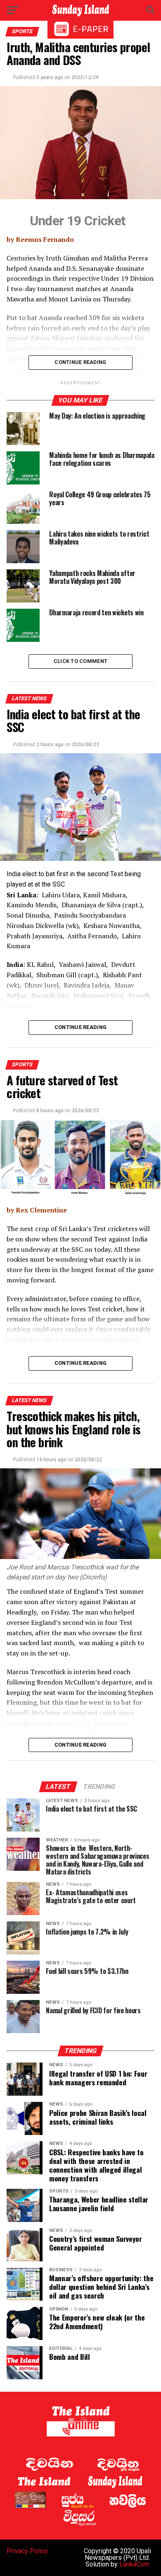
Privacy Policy (27, 2551)
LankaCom (134, 2564)
